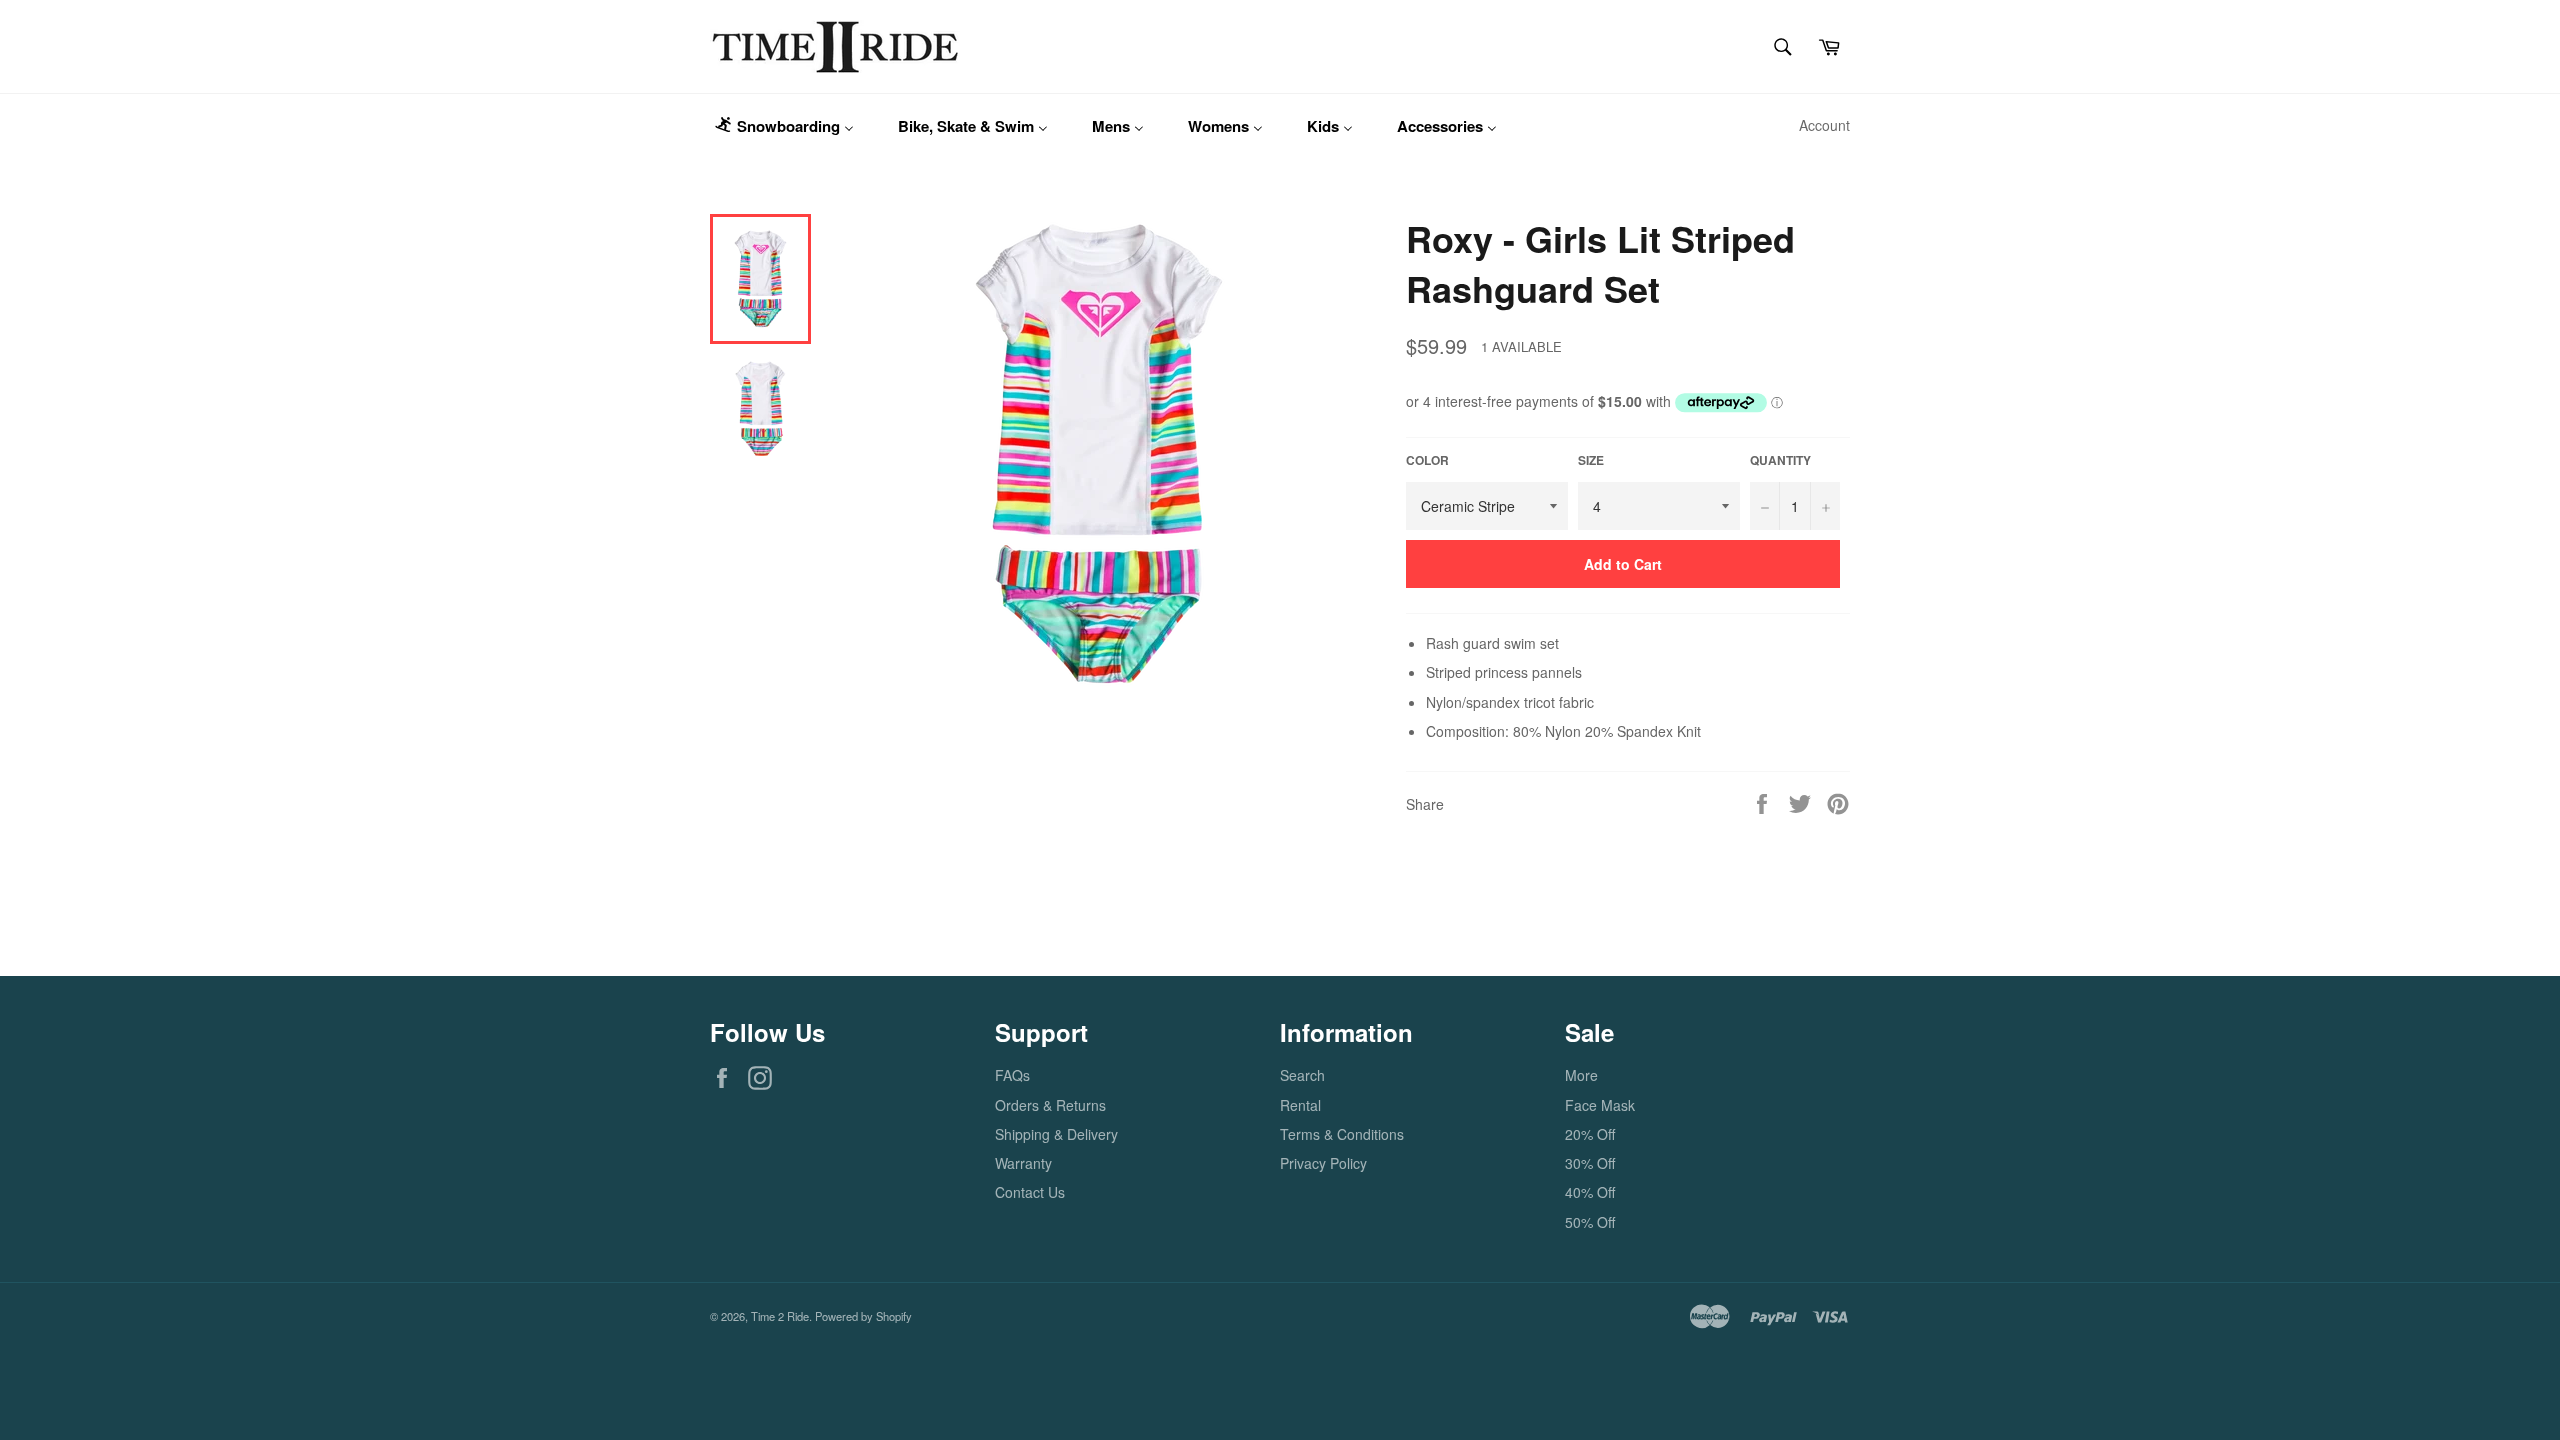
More (1581, 1075)
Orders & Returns (1050, 1105)
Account (1824, 125)
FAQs (1012, 1075)
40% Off (1590, 1192)
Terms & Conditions (1342, 1134)
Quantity (1780, 461)
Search (1302, 1075)
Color (1427, 461)
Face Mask (1600, 1105)
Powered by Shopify (863, 1316)
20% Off (1590, 1134)
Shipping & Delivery (1056, 1134)
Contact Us (1030, 1192)
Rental (1300, 1105)
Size (1591, 461)
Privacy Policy (1323, 1163)
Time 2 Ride (780, 1316)
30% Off (1590, 1163)
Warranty (1023, 1163)
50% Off (1590, 1222)
